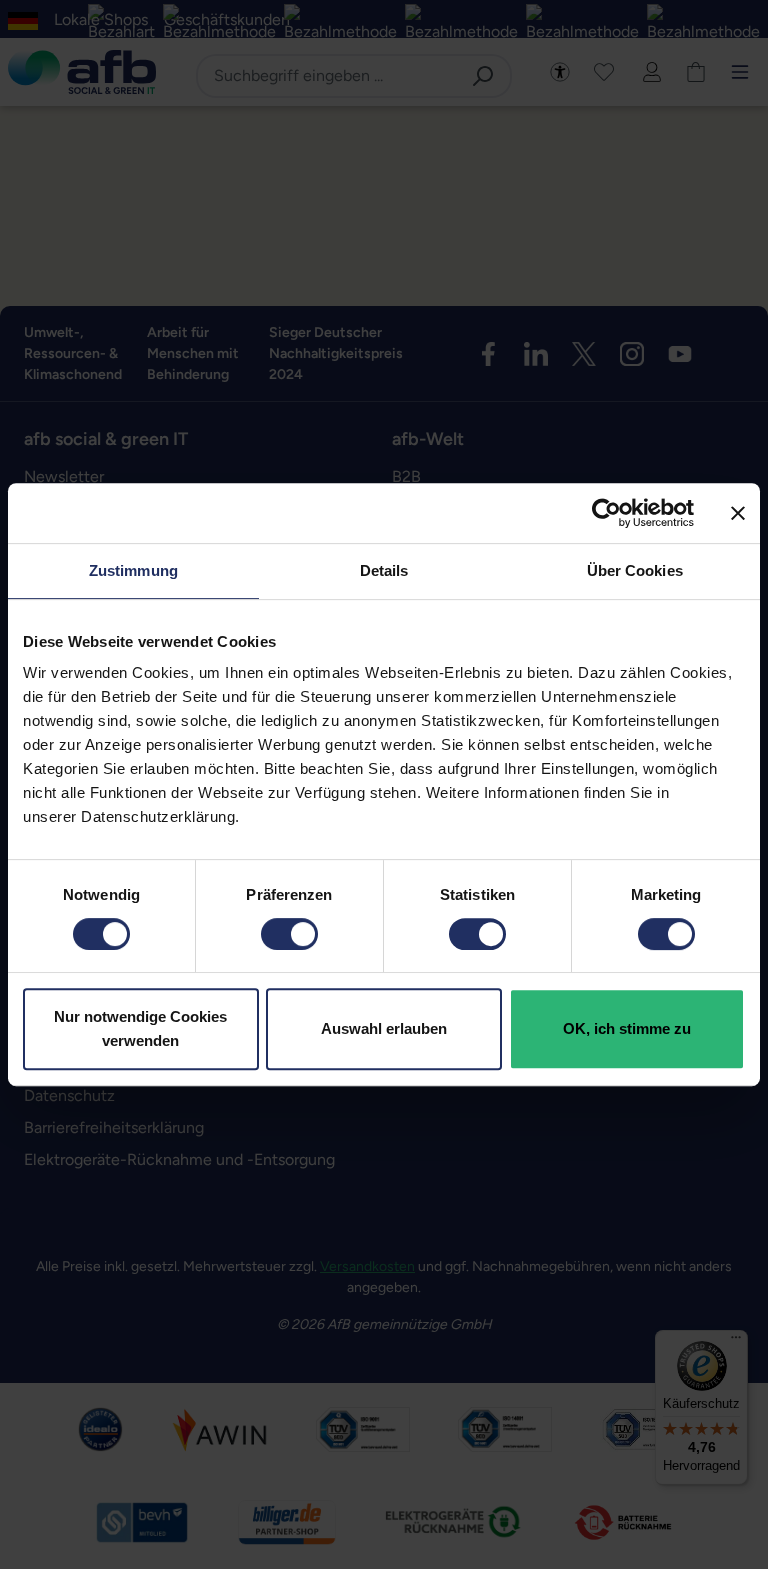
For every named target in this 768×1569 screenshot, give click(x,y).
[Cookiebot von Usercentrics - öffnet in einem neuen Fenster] (606, 513)
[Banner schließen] (738, 513)
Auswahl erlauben (384, 1028)
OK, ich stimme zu (627, 1028)
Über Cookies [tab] (635, 570)
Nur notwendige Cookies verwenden (140, 1028)
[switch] (289, 934)
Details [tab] (384, 570)
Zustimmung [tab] (133, 570)
